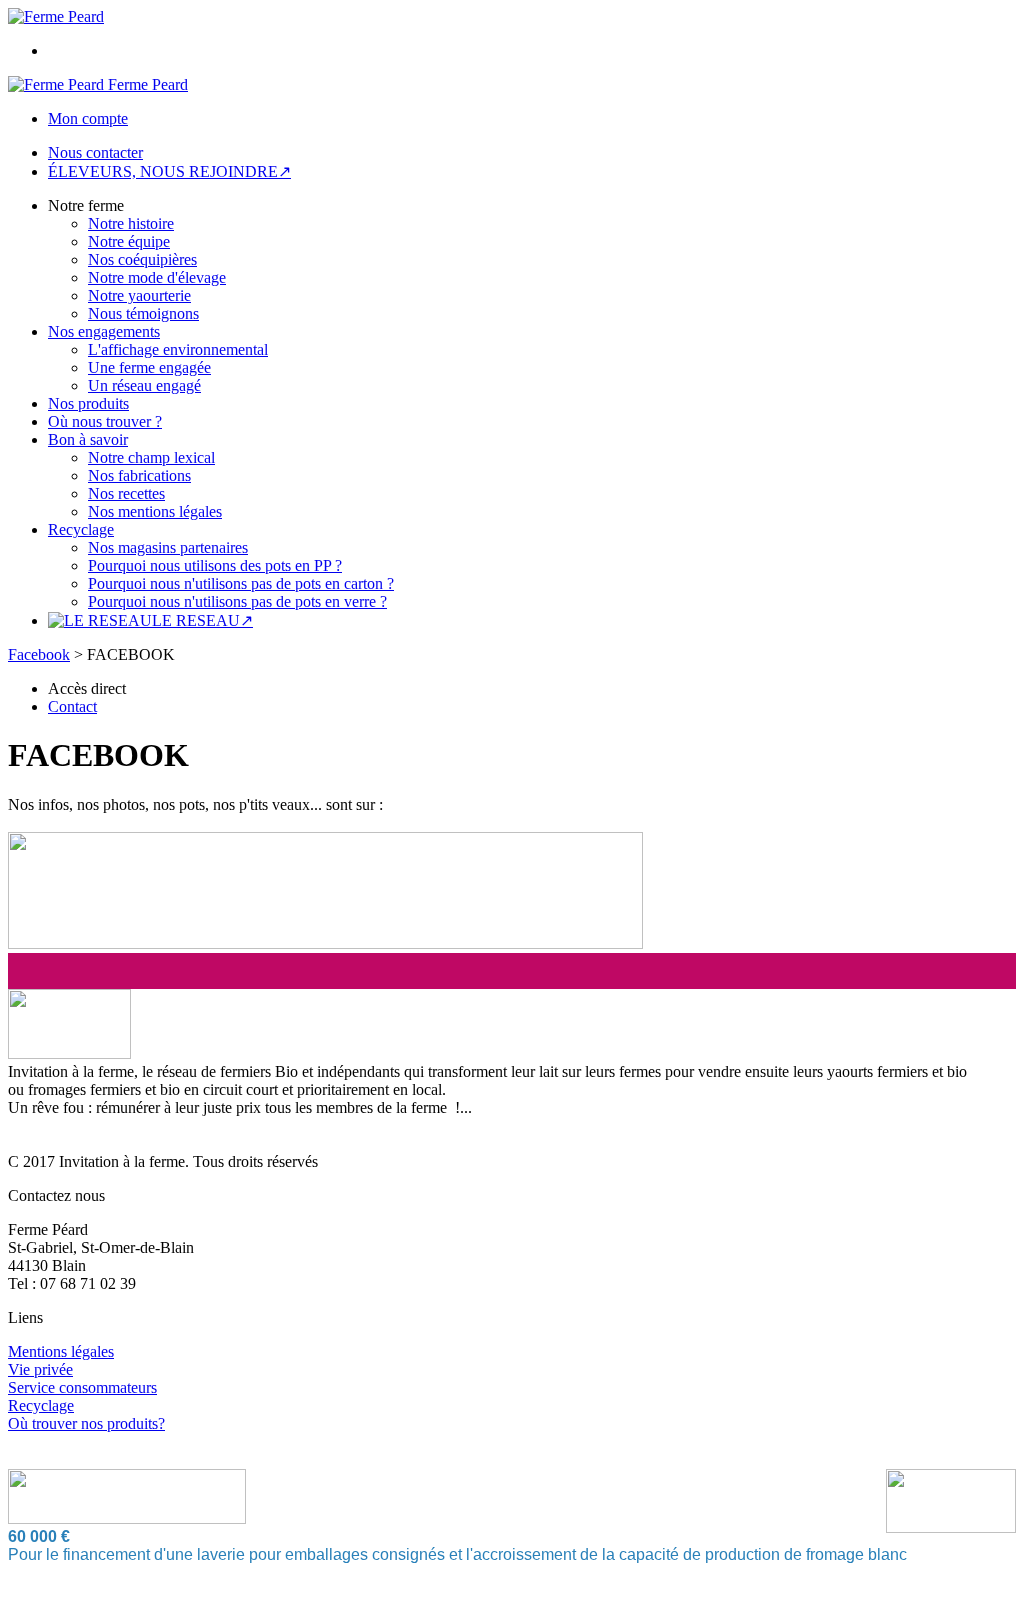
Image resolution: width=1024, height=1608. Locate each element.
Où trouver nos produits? (86, 1423)
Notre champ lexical (151, 457)
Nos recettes (126, 493)
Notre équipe (129, 241)
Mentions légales (61, 1351)
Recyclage (81, 529)
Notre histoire (131, 223)
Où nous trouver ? (105, 421)
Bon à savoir (88, 439)
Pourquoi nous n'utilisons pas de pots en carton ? (241, 583)
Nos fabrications (139, 475)
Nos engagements (104, 331)
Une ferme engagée (149, 367)
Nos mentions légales (155, 511)
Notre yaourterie (139, 295)
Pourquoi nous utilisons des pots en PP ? (215, 565)
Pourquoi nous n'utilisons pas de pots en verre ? (237, 601)
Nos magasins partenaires (168, 547)
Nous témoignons (143, 313)
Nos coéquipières (142, 259)
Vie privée (40, 1369)
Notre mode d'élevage (157, 277)
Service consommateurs (82, 1387)
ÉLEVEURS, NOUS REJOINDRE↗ (169, 171)
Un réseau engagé (144, 385)
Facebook (39, 654)
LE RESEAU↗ (202, 620)
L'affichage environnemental (178, 349)
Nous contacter (95, 152)
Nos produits (88, 403)
